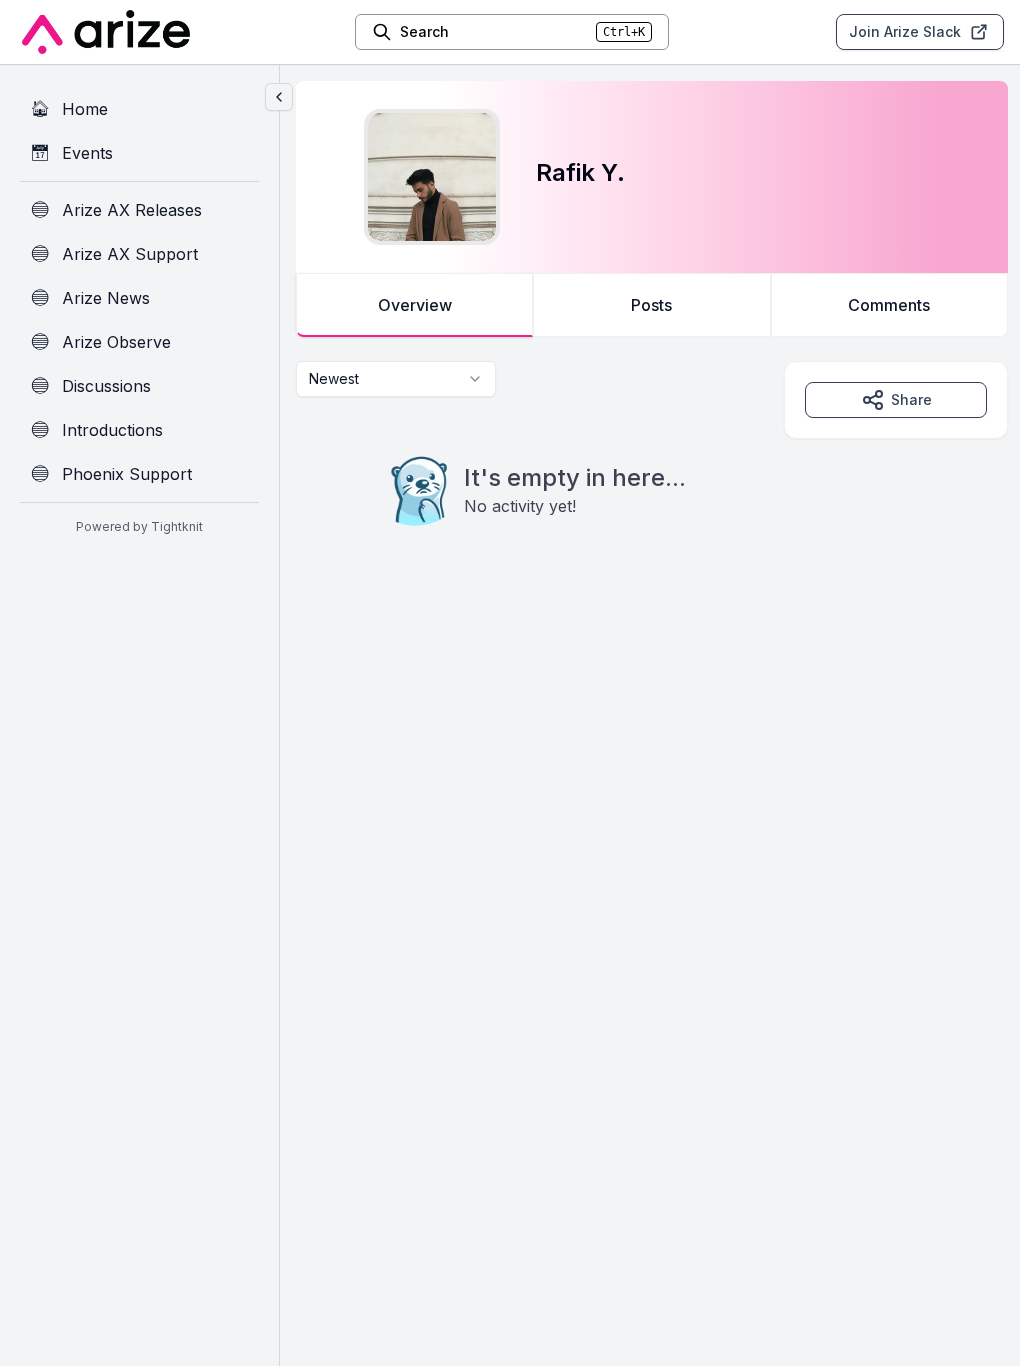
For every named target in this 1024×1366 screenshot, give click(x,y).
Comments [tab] (889, 305)
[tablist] (652, 305)
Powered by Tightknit (139, 526)
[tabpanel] (652, 484)
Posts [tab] (651, 305)
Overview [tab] (415, 305)
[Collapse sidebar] (279, 97)
